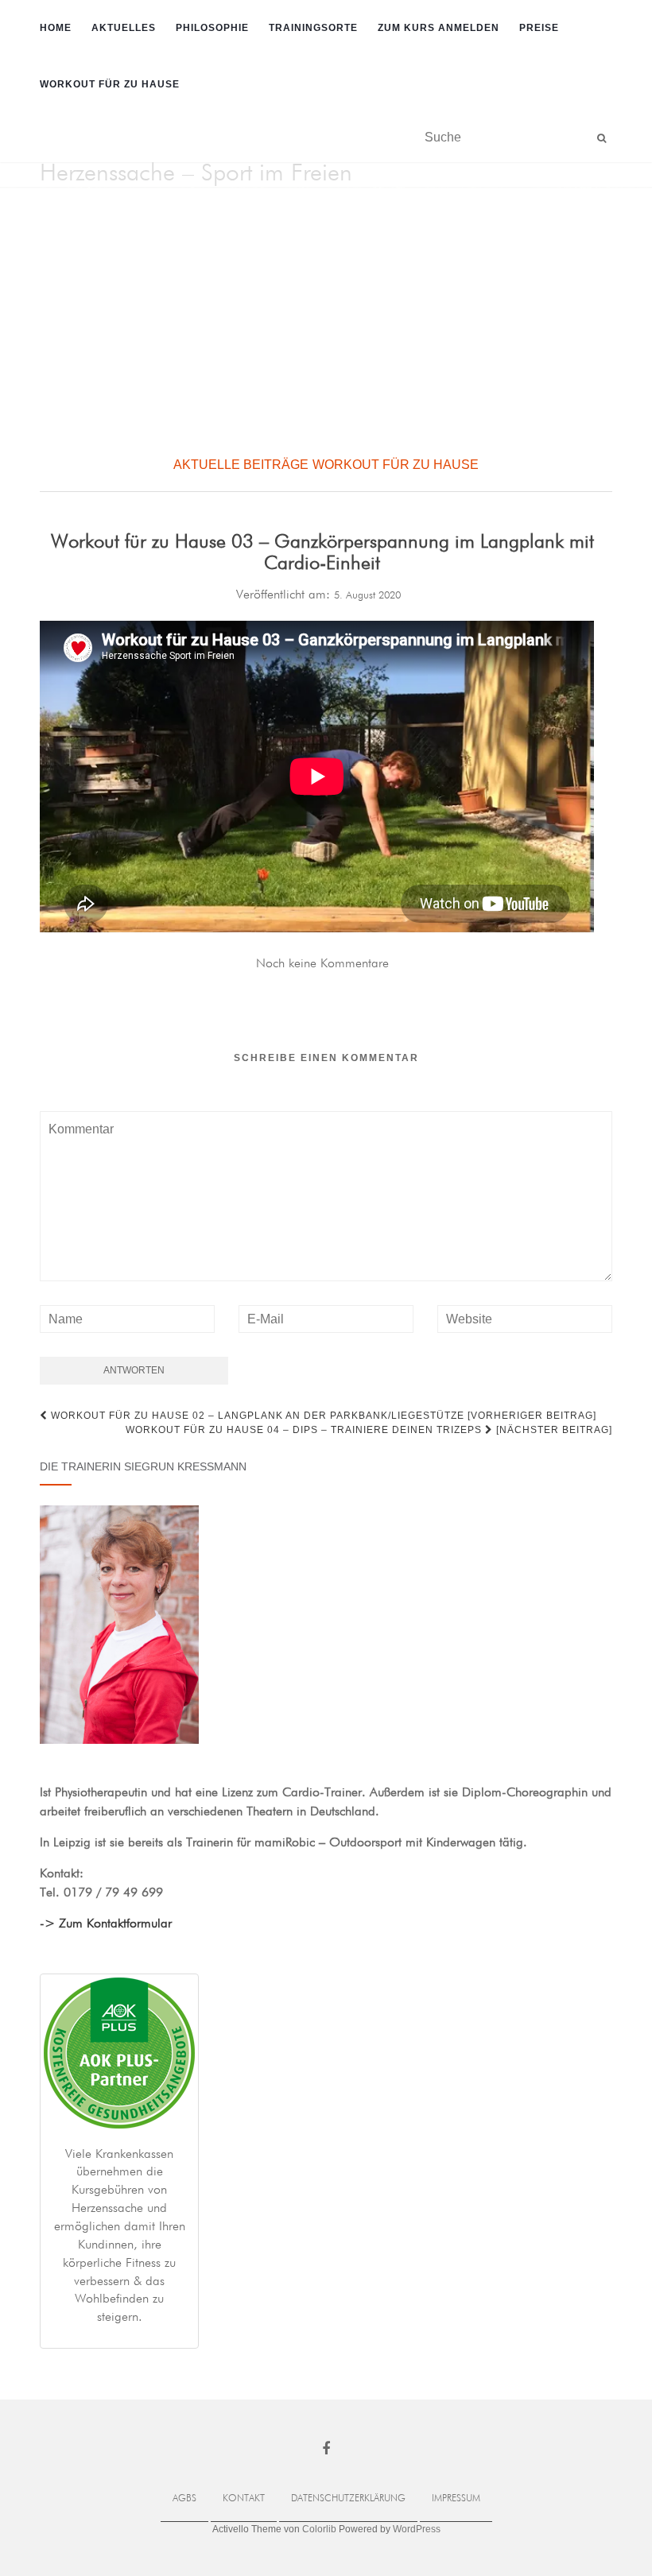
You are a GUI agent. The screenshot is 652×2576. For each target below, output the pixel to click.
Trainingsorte (313, 28)
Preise (539, 28)
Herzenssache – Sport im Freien (196, 174)
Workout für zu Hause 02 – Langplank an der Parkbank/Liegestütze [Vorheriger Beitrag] (322, 1416)
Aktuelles (124, 28)
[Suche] (602, 138)
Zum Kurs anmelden (439, 28)
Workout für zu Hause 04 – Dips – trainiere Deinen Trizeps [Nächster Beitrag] (369, 1430)
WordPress (417, 2529)
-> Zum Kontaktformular (106, 1924)
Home (56, 28)
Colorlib (319, 2529)
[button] (25, 317)
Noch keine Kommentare (322, 964)
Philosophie (212, 28)
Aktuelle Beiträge (241, 465)
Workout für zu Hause (110, 84)
